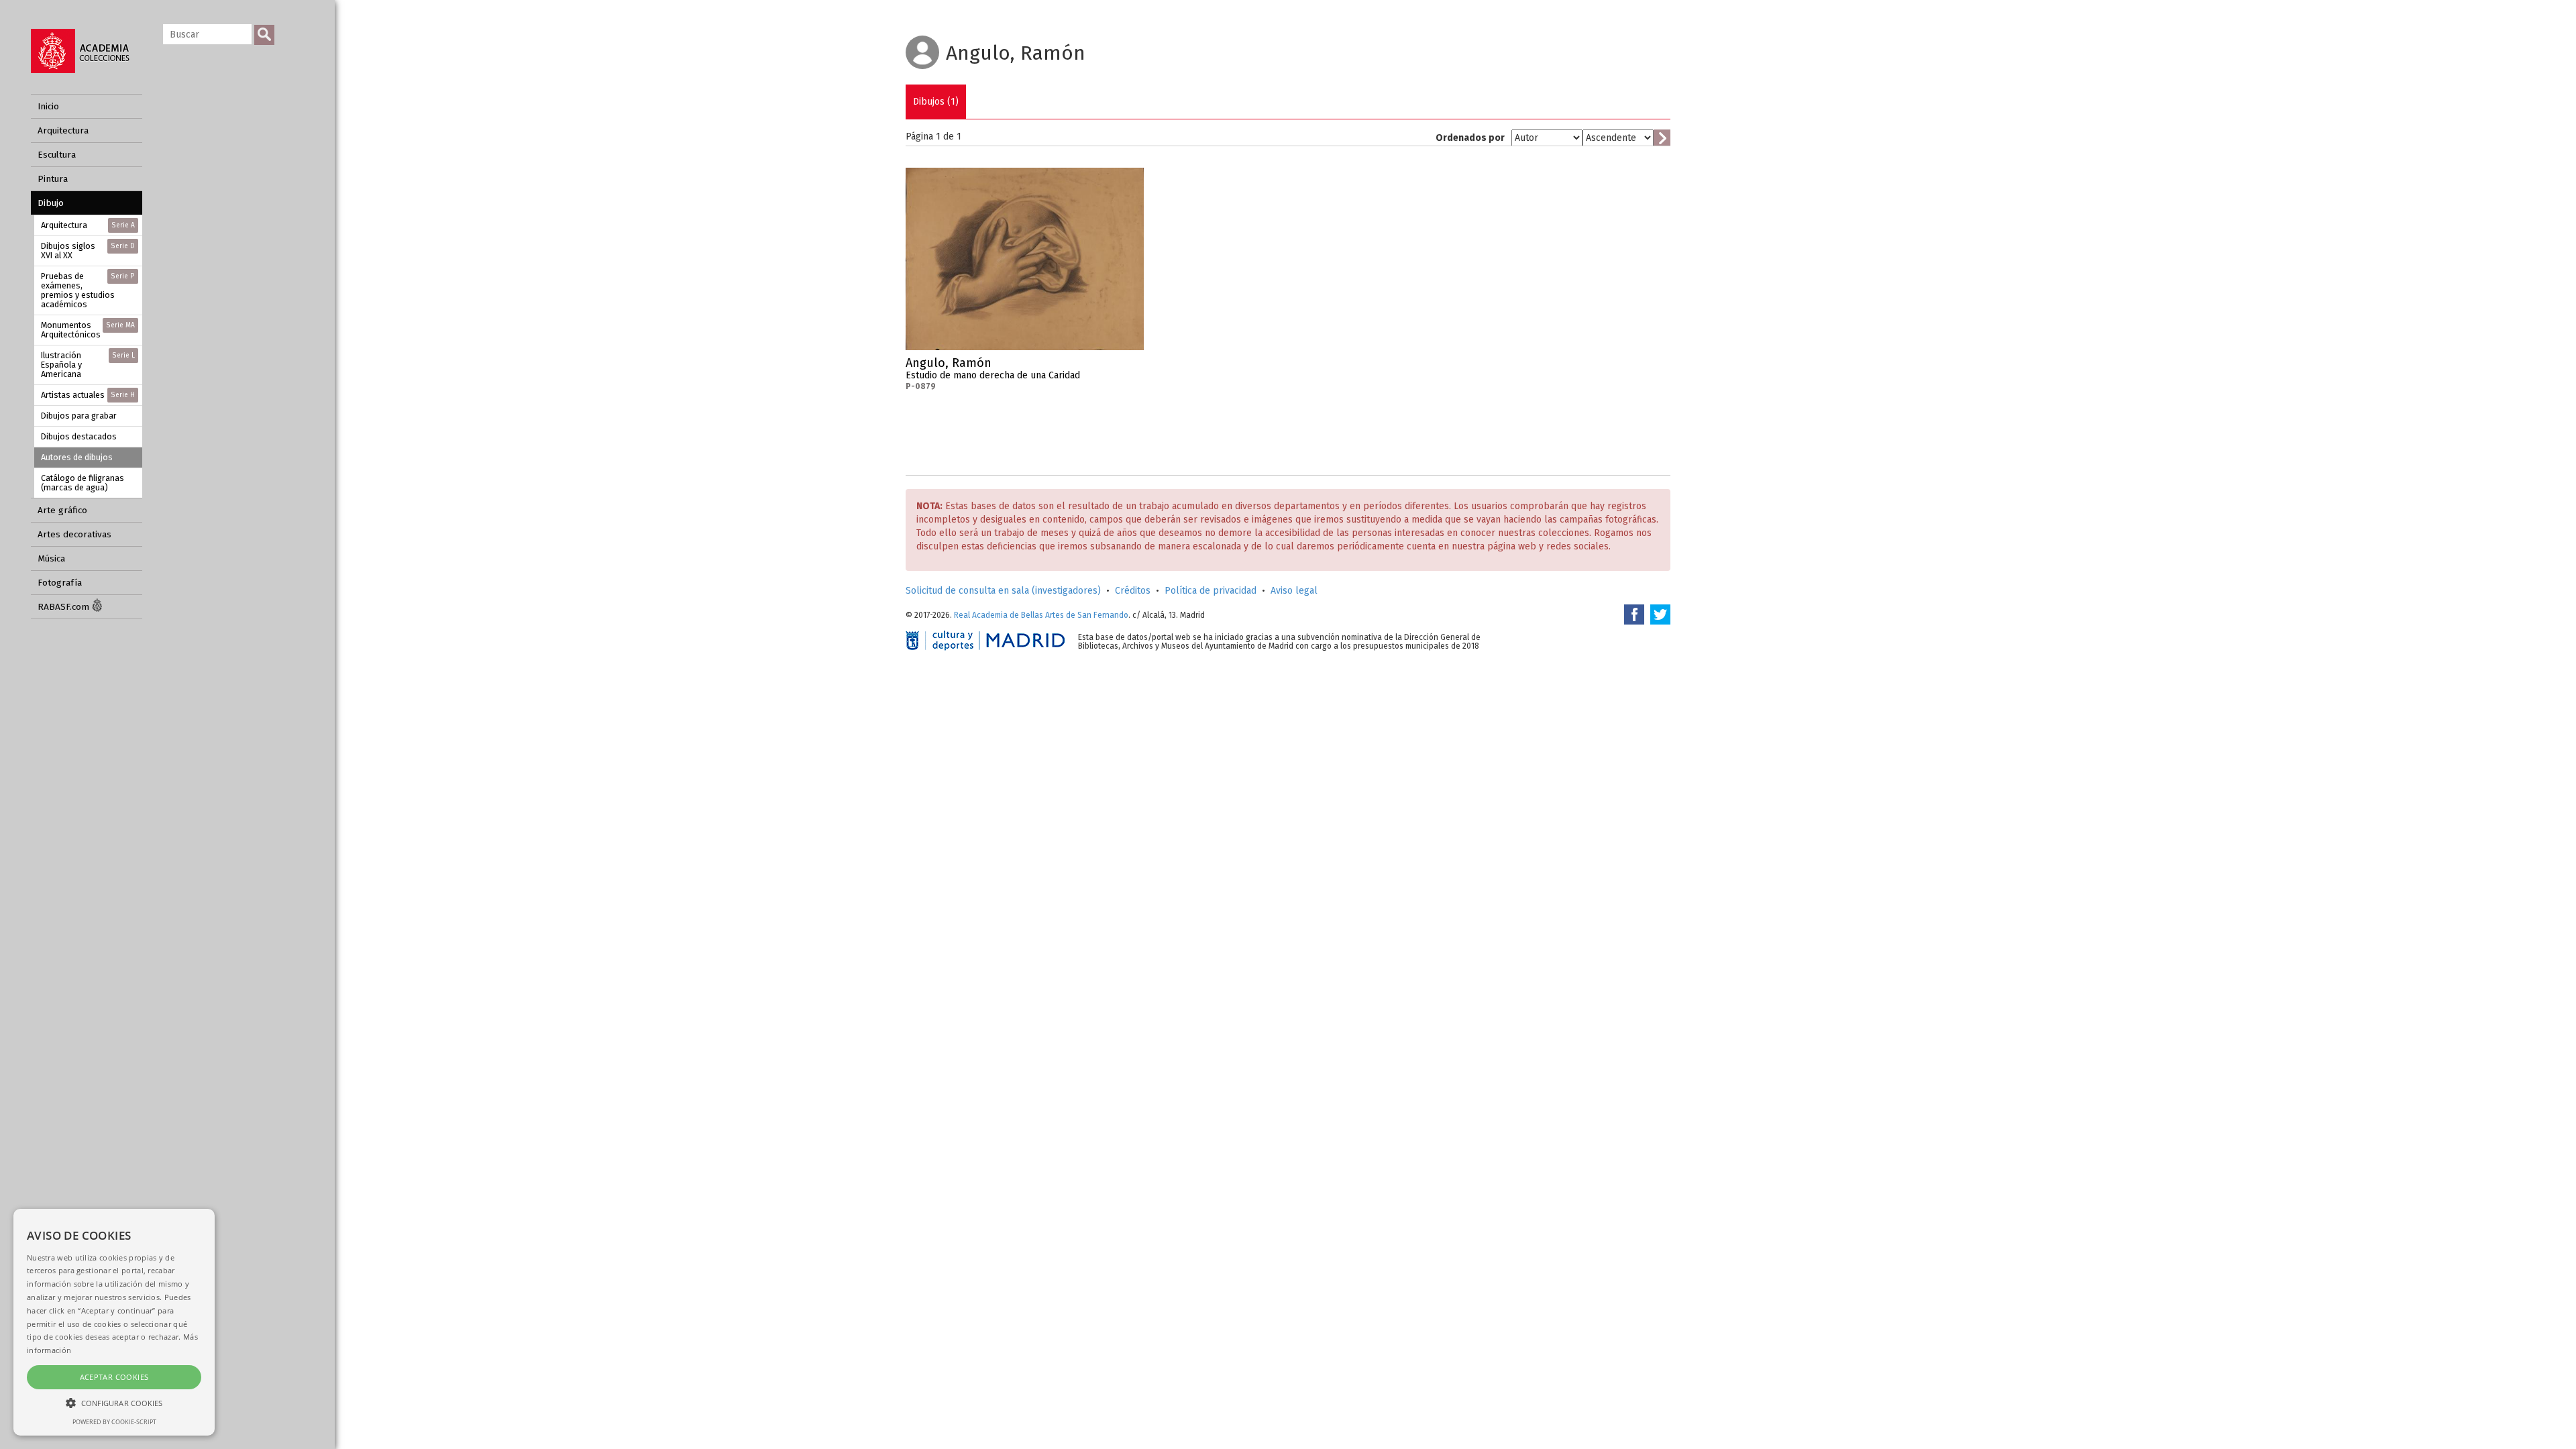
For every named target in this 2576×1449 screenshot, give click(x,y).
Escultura (57, 155)
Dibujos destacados (79, 436)
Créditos (1133, 591)
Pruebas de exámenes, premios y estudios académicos (88, 290)
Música (51, 558)
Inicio (48, 106)
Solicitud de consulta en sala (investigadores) (1003, 591)
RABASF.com (65, 607)
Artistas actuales (88, 395)
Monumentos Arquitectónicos (88, 330)
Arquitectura (63, 130)
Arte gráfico (62, 510)
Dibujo (51, 203)
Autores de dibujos (77, 457)
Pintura (53, 179)
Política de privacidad (1211, 591)
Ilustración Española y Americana (88, 365)
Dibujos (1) (936, 102)
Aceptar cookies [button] (114, 1377)
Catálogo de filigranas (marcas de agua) (83, 483)
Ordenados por (1470, 138)
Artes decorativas (74, 534)
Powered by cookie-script (114, 1422)
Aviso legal (1294, 591)
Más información (1134, 367)
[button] (114, 1402)
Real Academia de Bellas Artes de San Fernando (1041, 615)
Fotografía (60, 583)
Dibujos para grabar (79, 416)
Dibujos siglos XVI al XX (88, 251)
